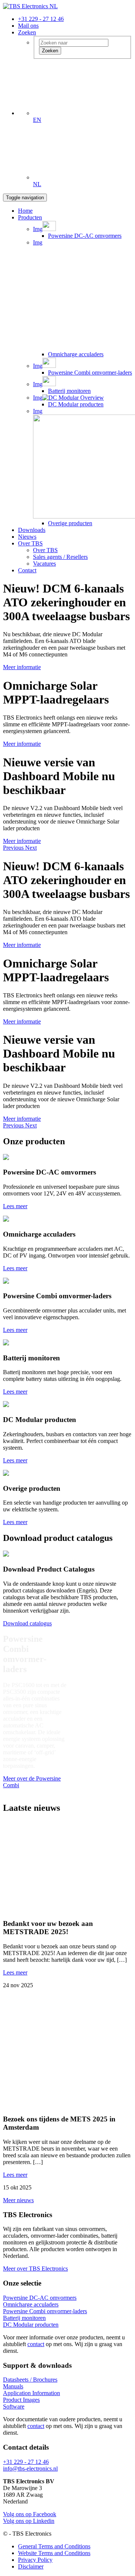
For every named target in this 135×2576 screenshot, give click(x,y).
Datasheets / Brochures (30, 2380)
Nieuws (27, 537)
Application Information (31, 2393)
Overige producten (70, 523)
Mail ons (28, 26)
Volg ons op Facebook (30, 2514)
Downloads (32, 530)
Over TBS (30, 543)
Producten (30, 217)
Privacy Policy (35, 2560)
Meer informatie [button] (22, 667)
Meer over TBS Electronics (35, 2269)
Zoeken (27, 32)
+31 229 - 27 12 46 (41, 19)
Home (25, 211)
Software (14, 2406)
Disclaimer (31, 2566)
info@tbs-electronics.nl (30, 2469)
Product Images (21, 2400)
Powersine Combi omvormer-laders (90, 373)
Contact (27, 570)
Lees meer (15, 1972)
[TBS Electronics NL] (30, 6)
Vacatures (44, 564)
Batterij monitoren (69, 391)
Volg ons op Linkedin (29, 2521)
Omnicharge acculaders (76, 354)
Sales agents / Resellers (60, 557)
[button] (14, 848)
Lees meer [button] (15, 1206)
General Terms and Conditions (54, 2546)
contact (36, 2344)
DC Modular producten (76, 404)
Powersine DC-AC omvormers (85, 236)
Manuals (13, 2386)
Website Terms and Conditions (54, 2553)
